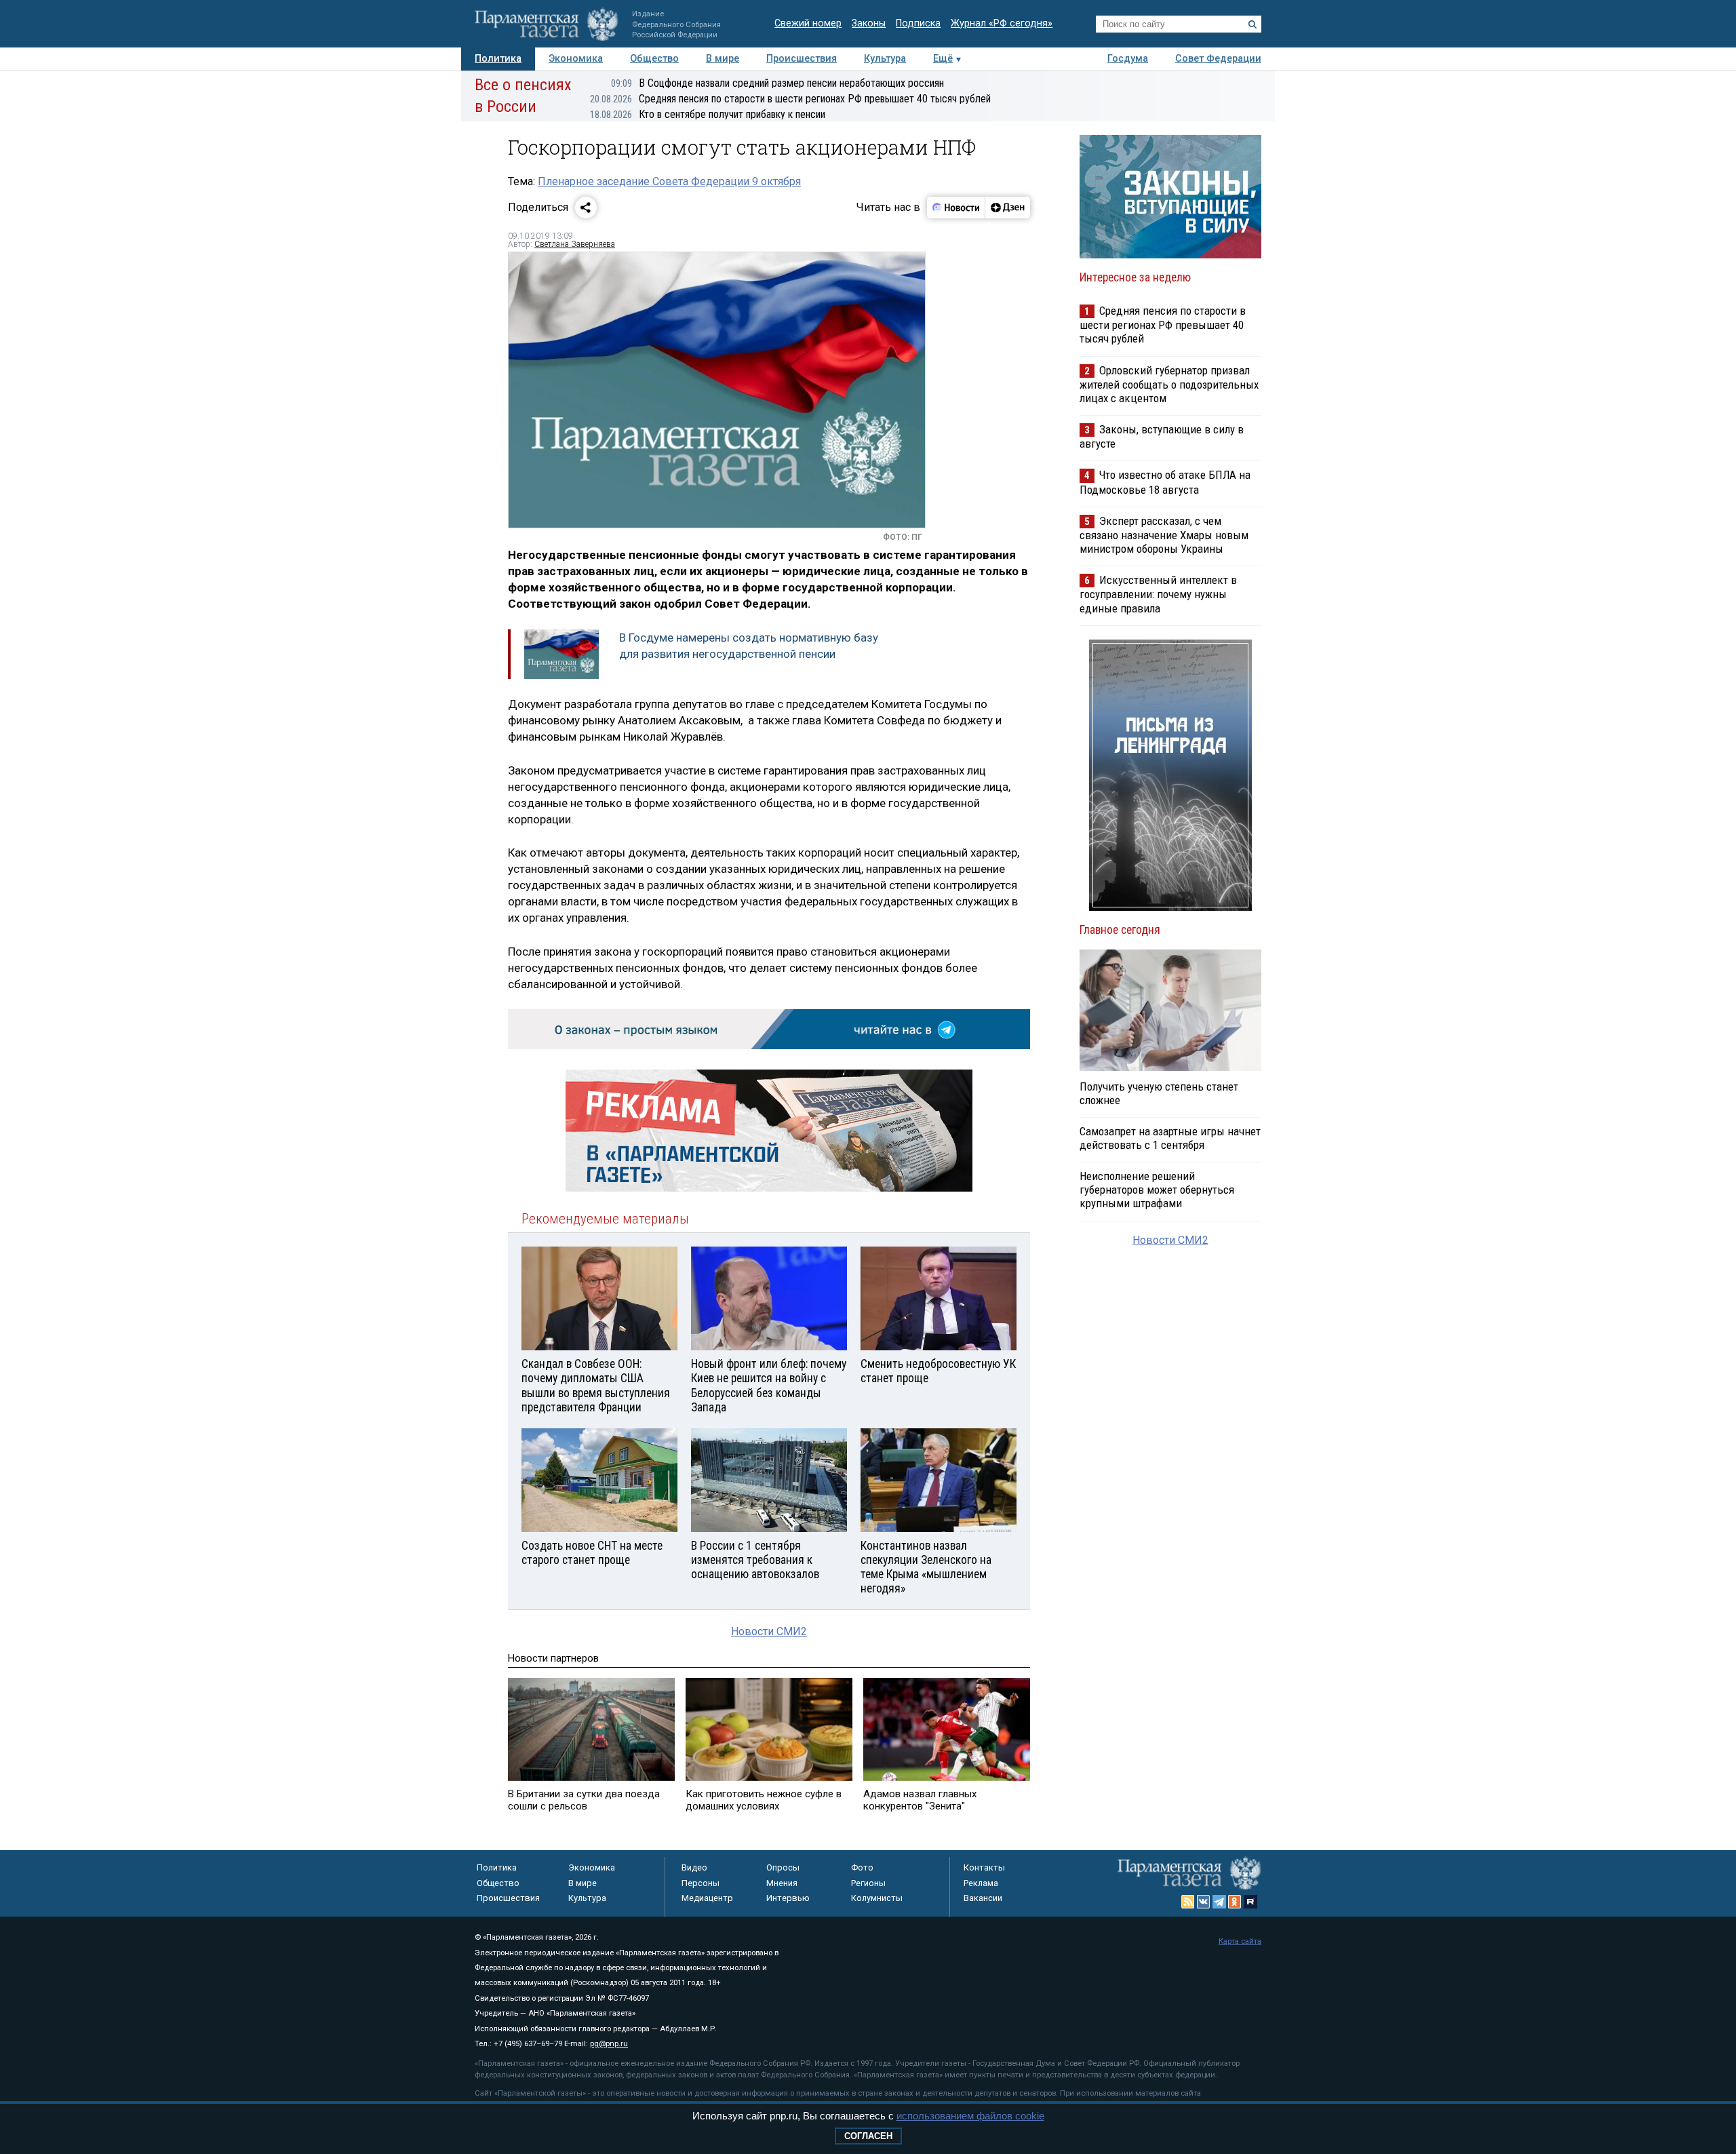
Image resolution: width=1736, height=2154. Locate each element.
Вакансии (983, 1898)
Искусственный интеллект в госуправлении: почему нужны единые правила (1158, 594)
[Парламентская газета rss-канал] (1188, 1902)
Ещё (943, 59)
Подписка (918, 23)
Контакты (984, 1867)
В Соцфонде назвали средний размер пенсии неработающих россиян (777, 83)
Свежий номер (808, 23)
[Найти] (1252, 24)
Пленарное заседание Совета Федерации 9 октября (669, 181)
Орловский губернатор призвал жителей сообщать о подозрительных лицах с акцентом (1169, 384)
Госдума (1128, 59)
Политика (498, 59)
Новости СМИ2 (769, 1631)
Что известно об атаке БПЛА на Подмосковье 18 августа (1165, 482)
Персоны (701, 1883)
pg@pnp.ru (609, 2044)
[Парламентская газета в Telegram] (1219, 1902)
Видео (694, 1867)
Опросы (783, 1867)
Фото (862, 1867)
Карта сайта (1240, 1941)
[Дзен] (1007, 208)
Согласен (868, 2136)
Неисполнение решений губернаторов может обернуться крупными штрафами (1157, 1190)
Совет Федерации (1218, 59)
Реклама (981, 1883)
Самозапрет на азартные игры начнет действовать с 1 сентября (1170, 1138)
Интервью (788, 1898)
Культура (885, 59)
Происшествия (802, 59)
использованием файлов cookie (970, 2116)
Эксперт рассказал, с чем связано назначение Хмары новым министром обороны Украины (1164, 535)
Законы (869, 23)
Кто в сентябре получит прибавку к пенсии (708, 114)
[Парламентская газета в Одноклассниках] (1235, 1902)
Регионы (868, 1883)
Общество (654, 59)
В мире (723, 59)
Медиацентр (707, 1898)
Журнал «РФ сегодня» (1002, 23)
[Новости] (956, 208)
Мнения (782, 1883)
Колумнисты (877, 1898)
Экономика (576, 59)
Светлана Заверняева (575, 244)
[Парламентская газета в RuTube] (1250, 1902)
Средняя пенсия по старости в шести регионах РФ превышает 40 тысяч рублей (790, 99)
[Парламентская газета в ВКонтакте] (1204, 1902)
